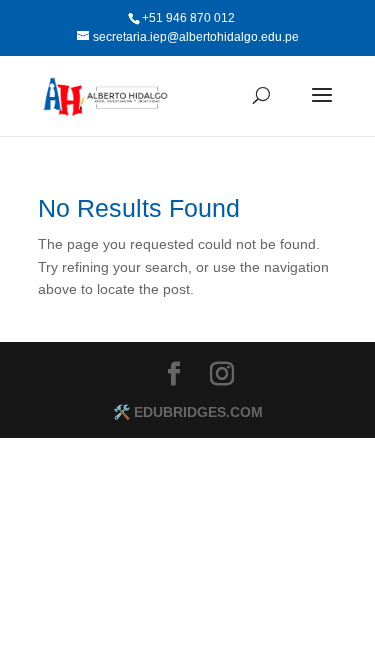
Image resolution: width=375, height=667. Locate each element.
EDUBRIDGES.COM (198, 412)
